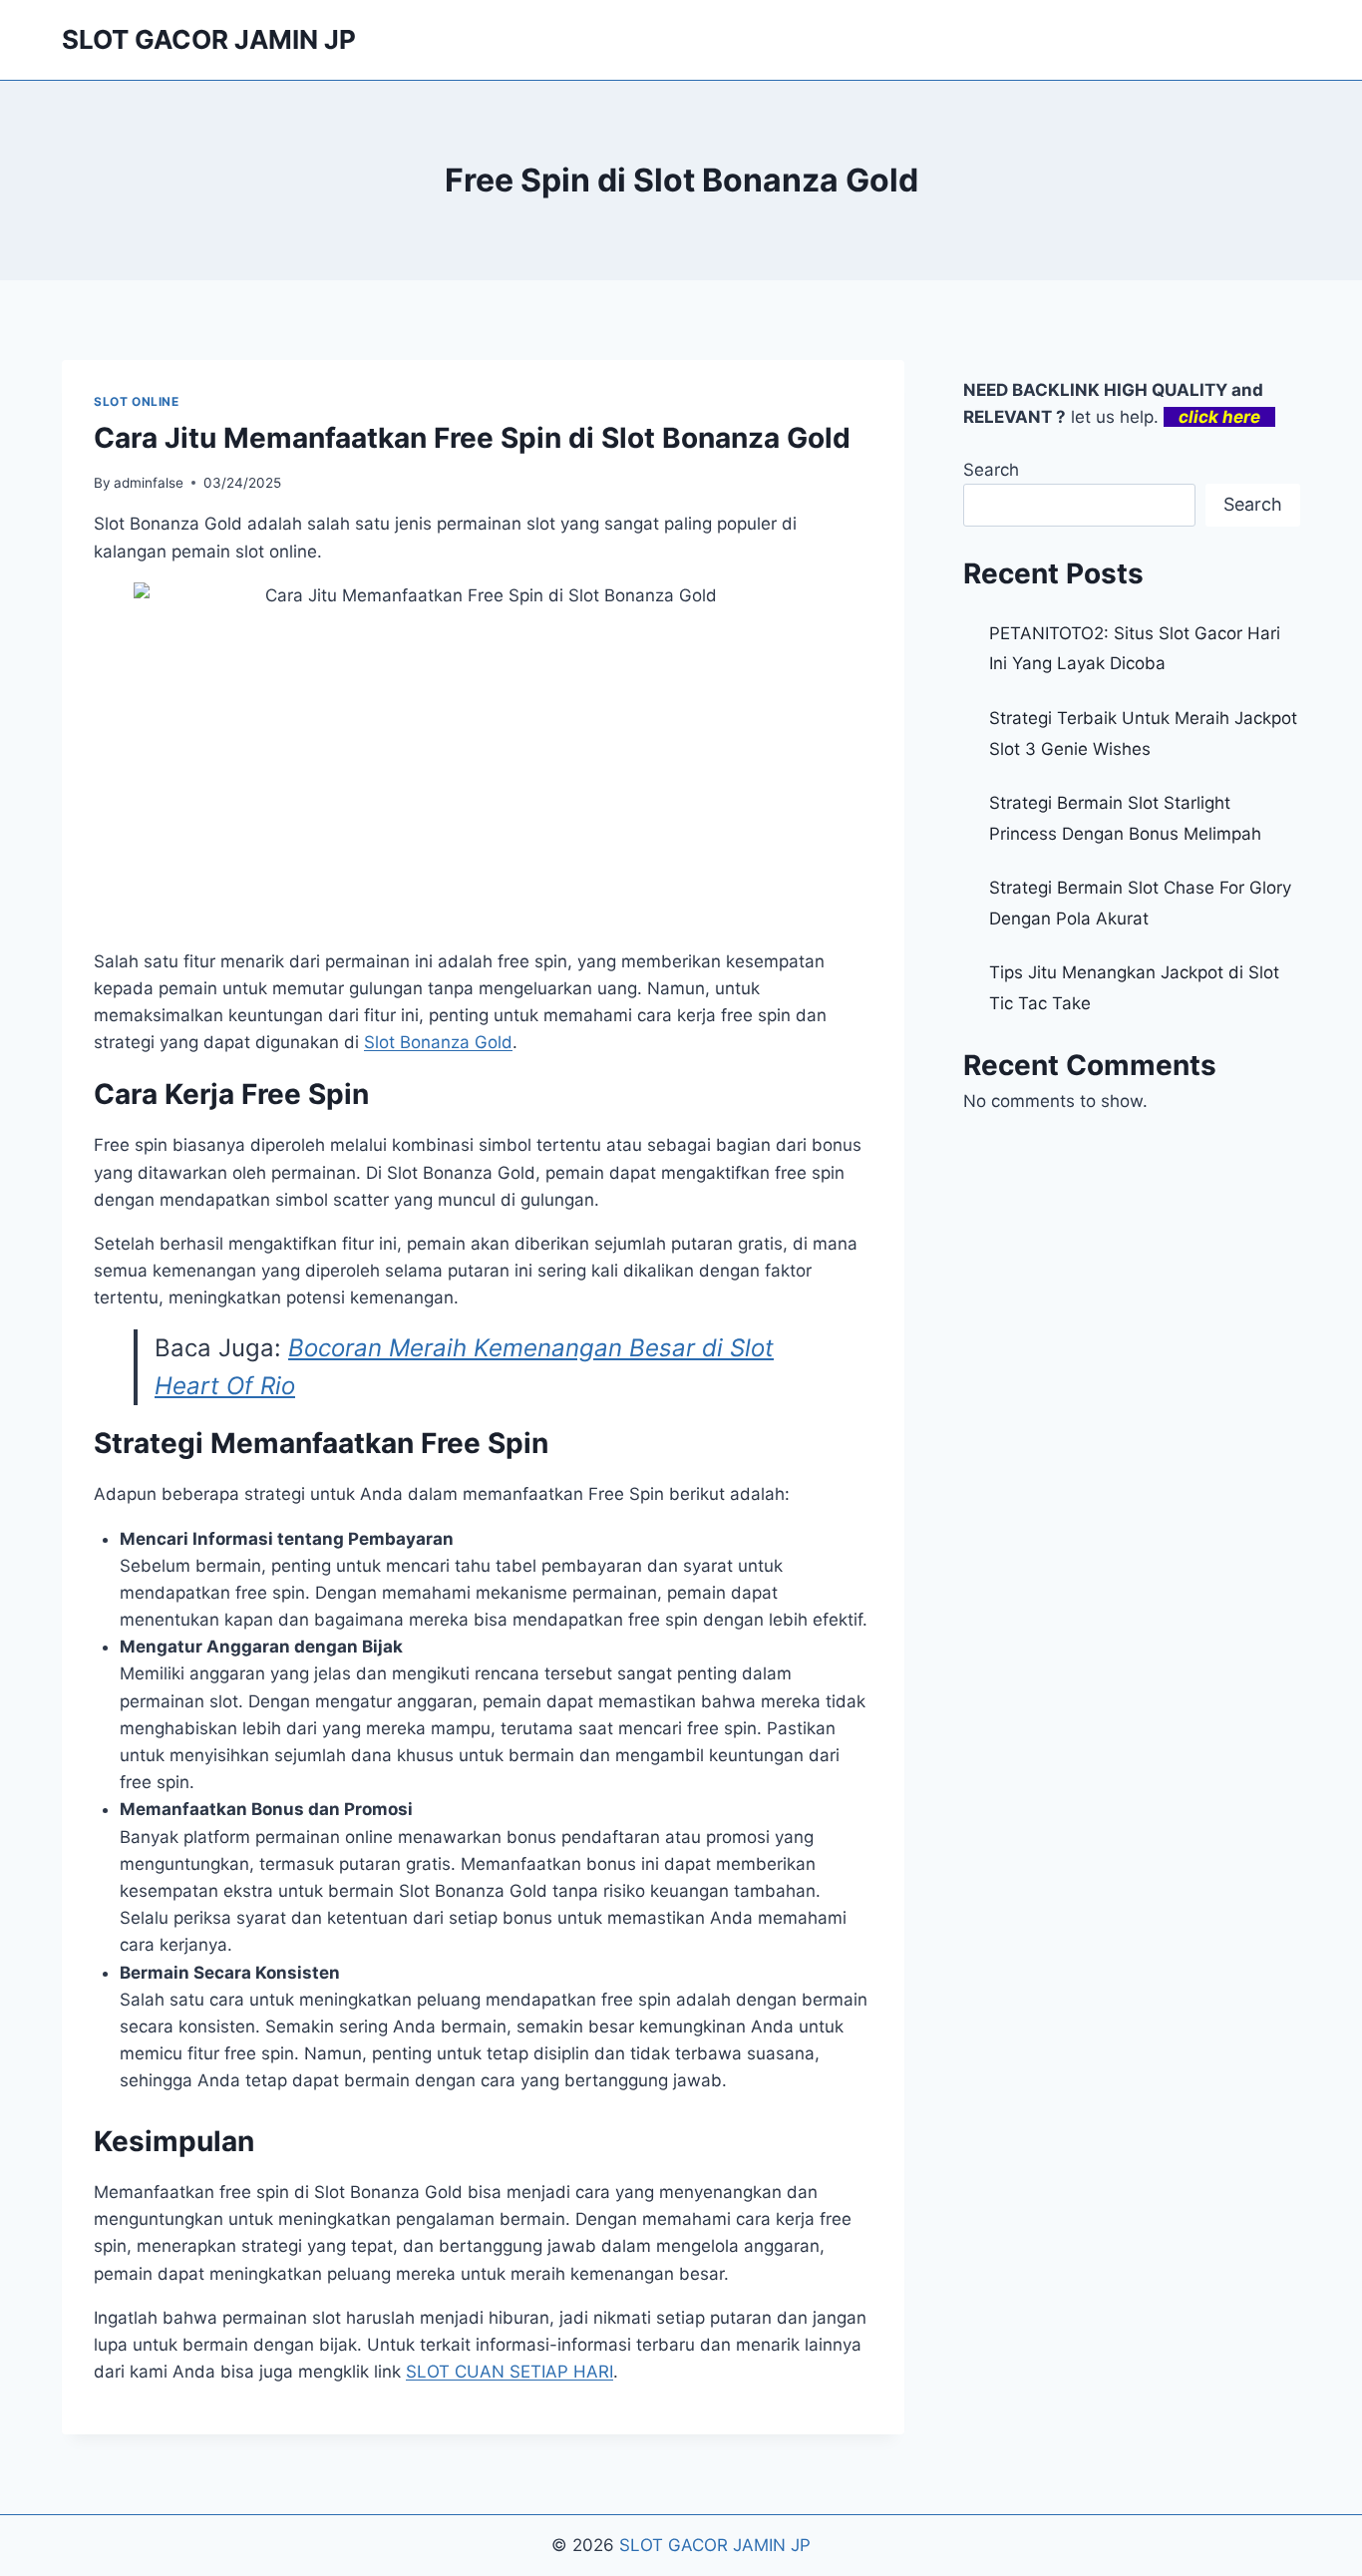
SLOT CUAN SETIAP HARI (510, 2372)
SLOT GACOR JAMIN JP (715, 2545)
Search (991, 470)
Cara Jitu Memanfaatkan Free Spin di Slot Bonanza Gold (472, 438)
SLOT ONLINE (137, 401)
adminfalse (149, 483)
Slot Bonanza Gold (438, 1042)
